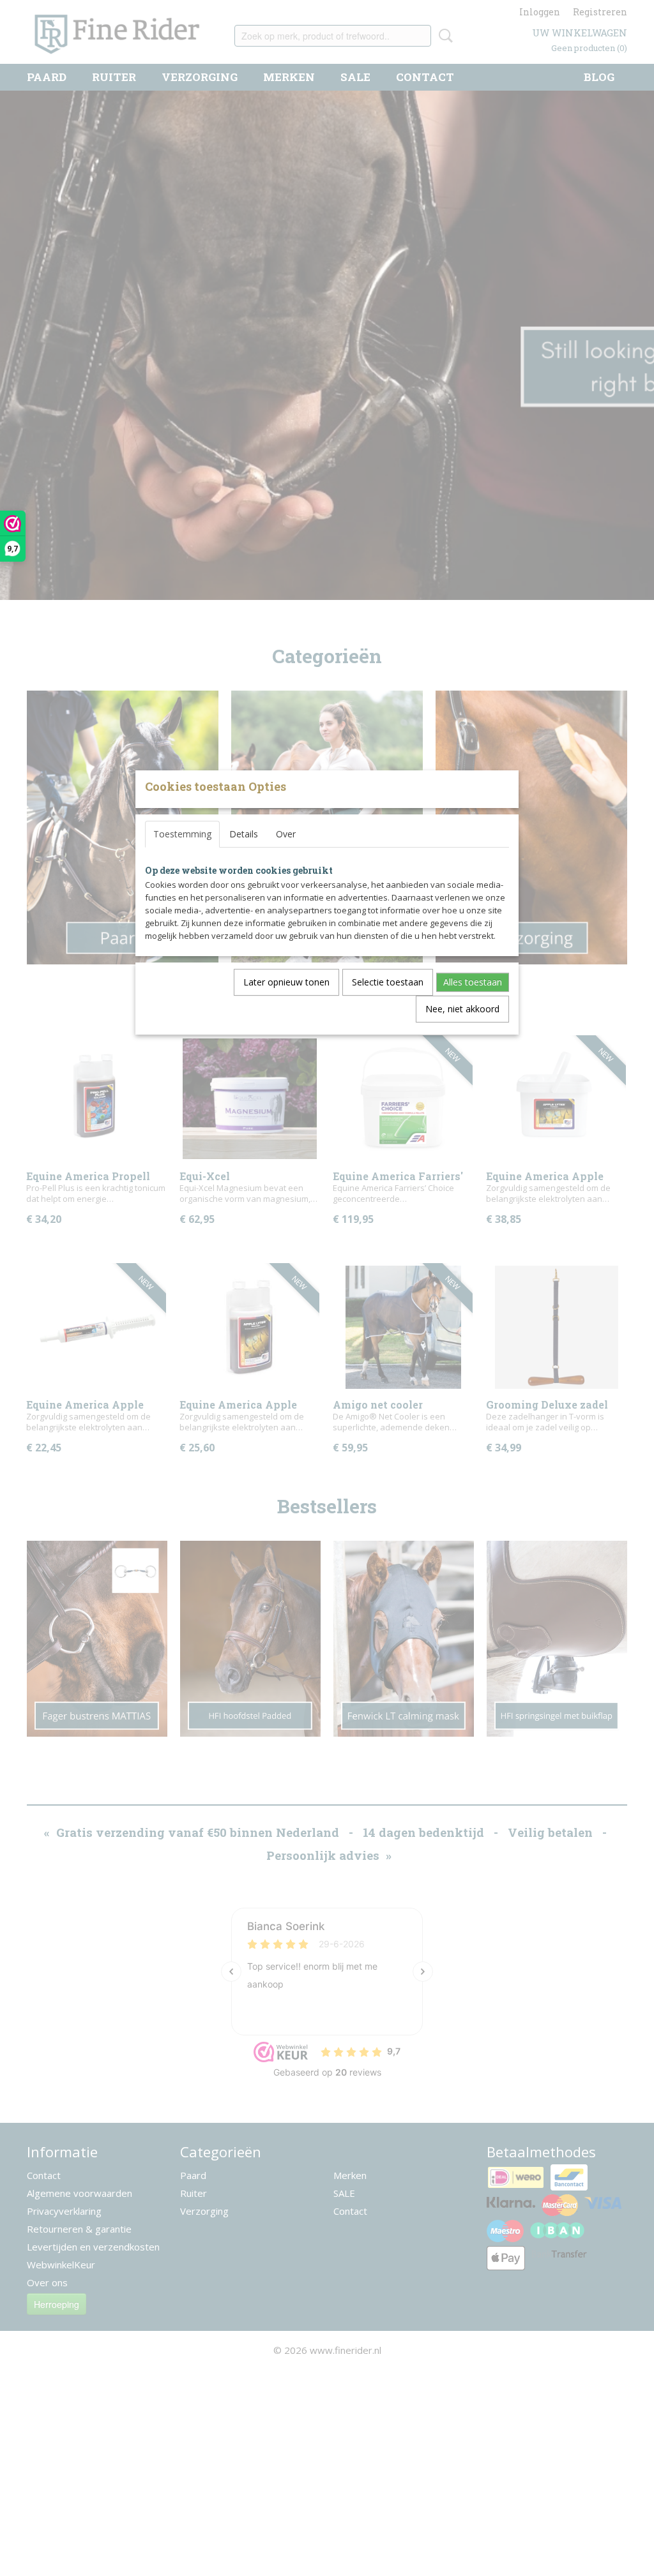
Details (244, 834)
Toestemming (182, 834)
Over (286, 834)
